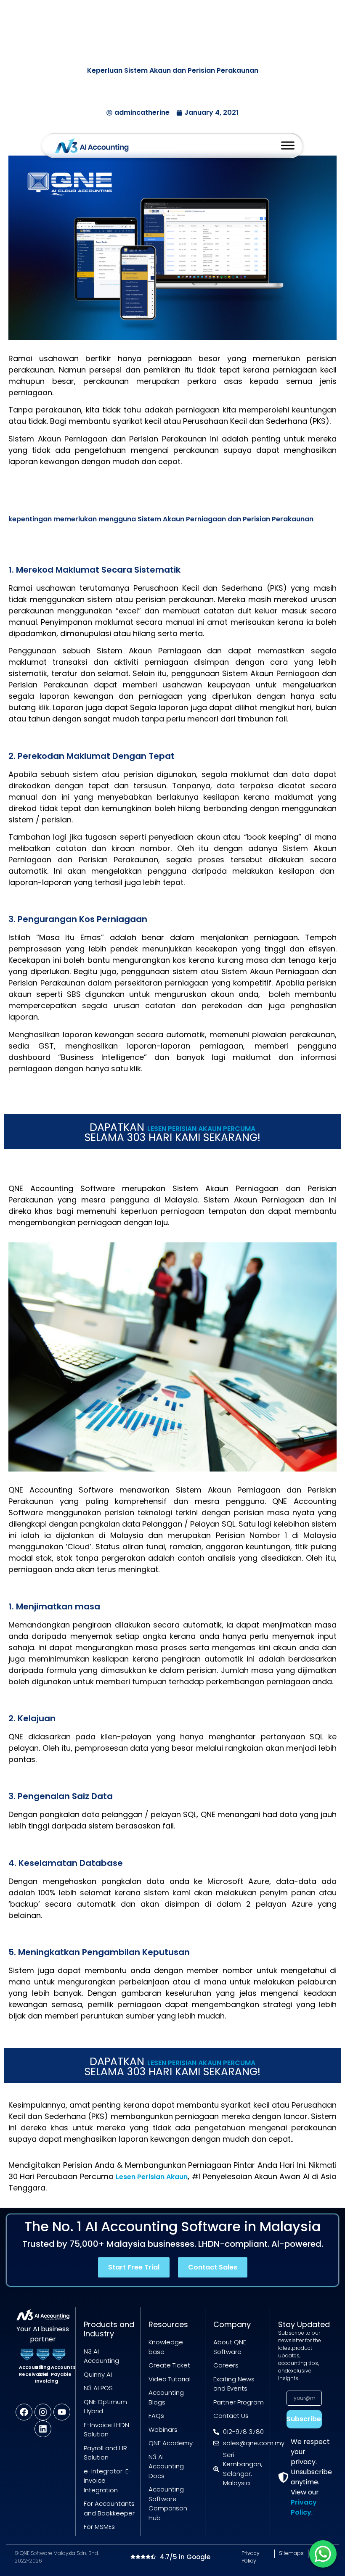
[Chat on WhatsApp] (323, 2554)
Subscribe (304, 2419)
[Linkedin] (43, 2429)
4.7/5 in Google (185, 2557)
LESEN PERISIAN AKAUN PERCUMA (201, 1129)
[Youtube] (62, 2412)
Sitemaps (291, 2553)
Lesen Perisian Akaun (152, 2177)
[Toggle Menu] (288, 145)
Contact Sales (213, 2267)
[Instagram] (43, 2412)
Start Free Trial (134, 2267)
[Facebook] (24, 2412)
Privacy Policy (304, 2507)
